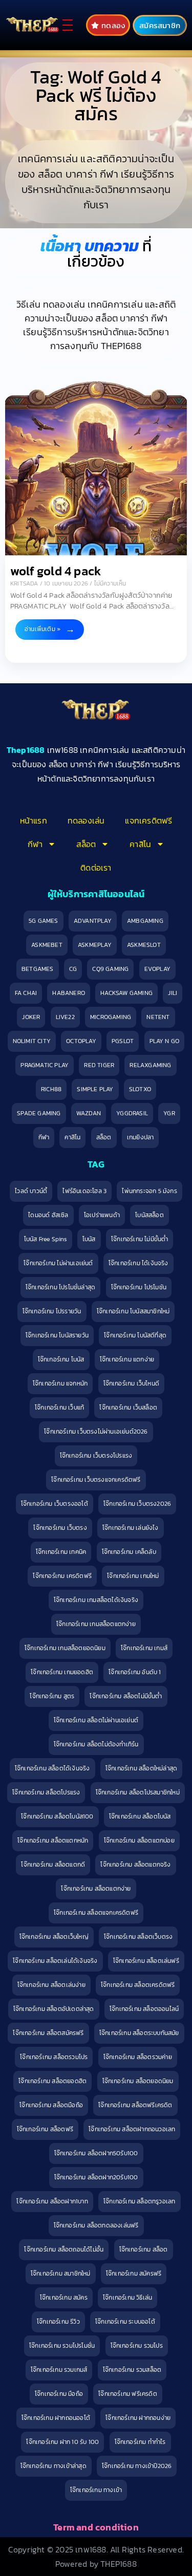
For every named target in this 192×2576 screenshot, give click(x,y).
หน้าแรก (34, 820)
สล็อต (86, 844)
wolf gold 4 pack (56, 571)
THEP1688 (119, 2564)
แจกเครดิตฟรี (148, 820)
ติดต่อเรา (96, 868)
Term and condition (96, 2527)
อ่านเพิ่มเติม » (42, 629)
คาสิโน (140, 844)
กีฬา (35, 844)
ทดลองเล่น (86, 820)
